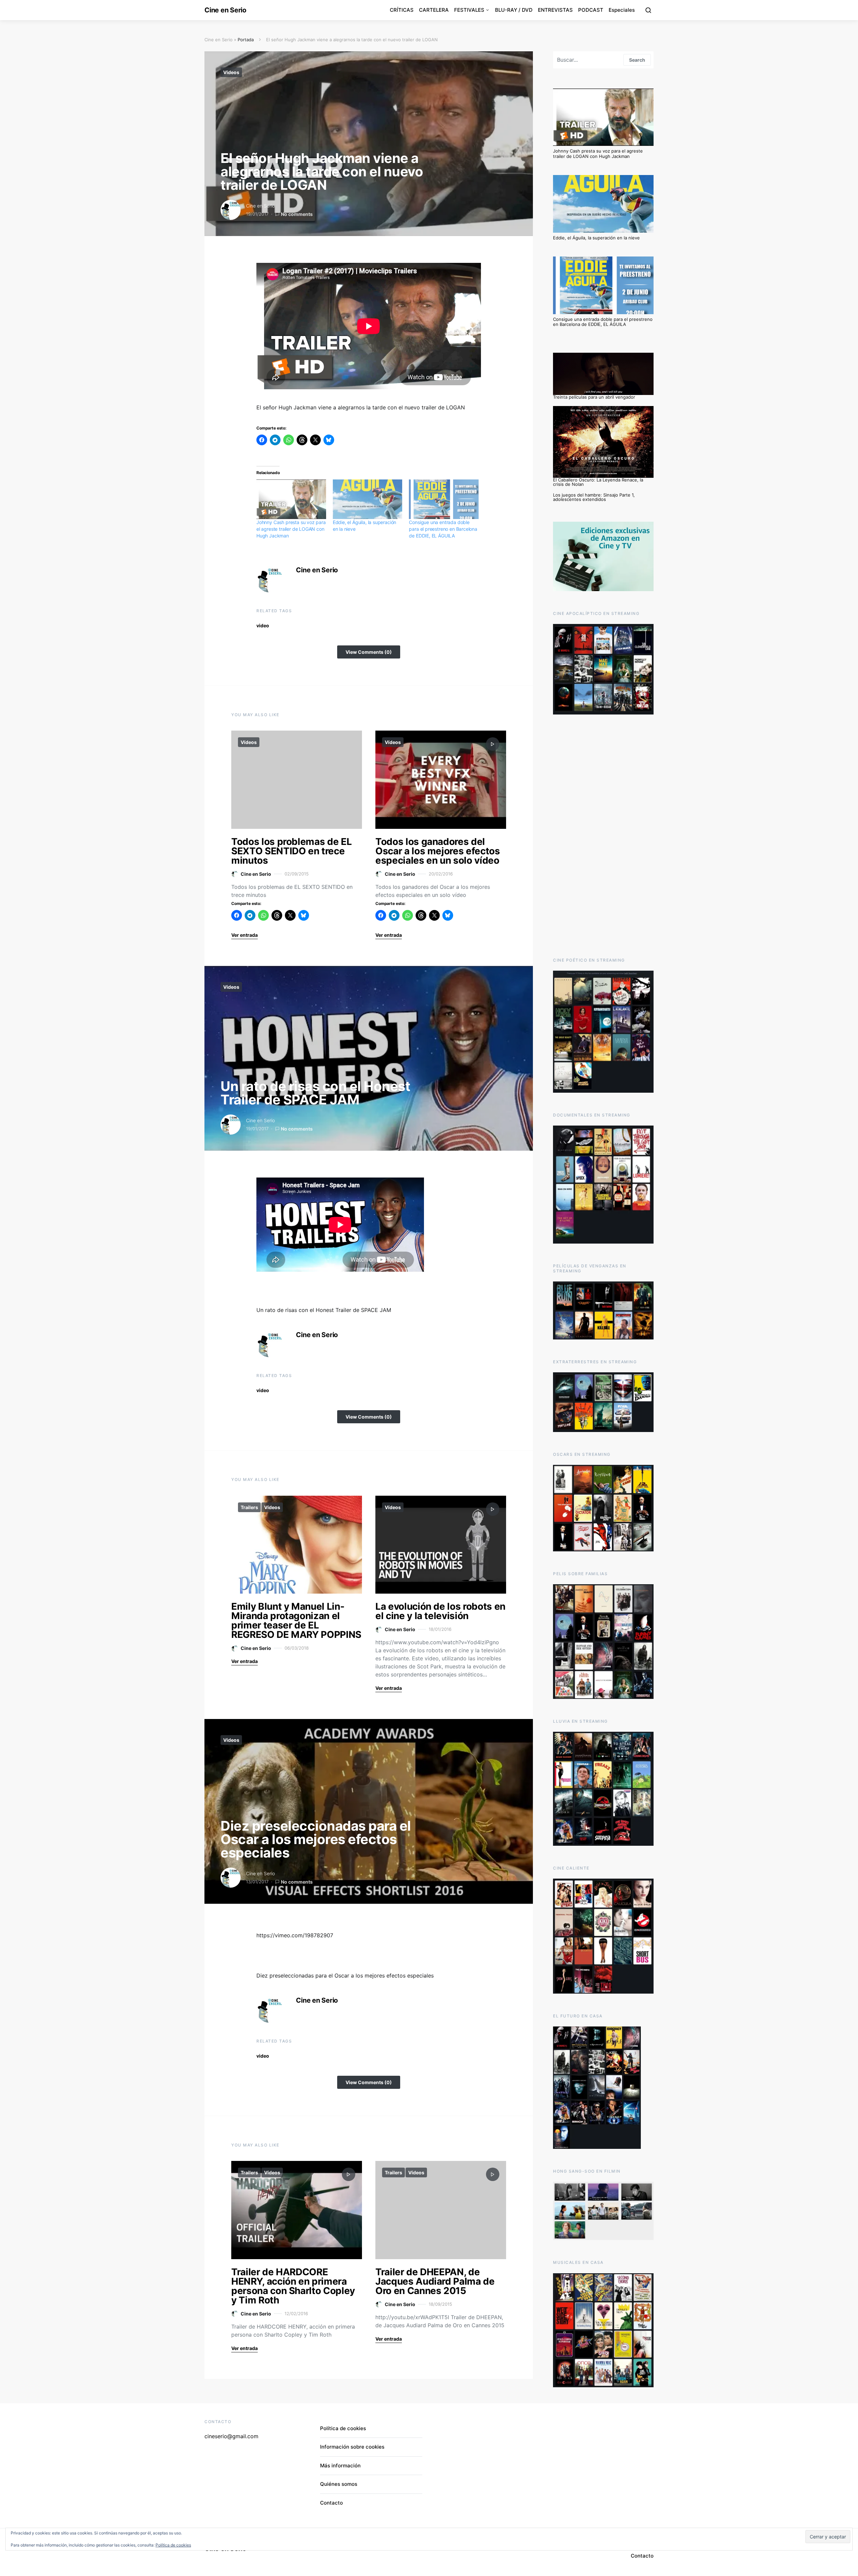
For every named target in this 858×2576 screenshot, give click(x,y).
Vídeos (231, 72)
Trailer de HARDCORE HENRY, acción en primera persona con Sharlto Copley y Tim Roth (293, 2286)
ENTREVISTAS (555, 10)
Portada (246, 40)
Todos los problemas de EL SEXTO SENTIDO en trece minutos (291, 851)
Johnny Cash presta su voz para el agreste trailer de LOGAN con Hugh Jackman (291, 529)
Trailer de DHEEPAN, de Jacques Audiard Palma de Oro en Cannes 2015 (435, 2281)
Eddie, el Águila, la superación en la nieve (596, 238)
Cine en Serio (225, 10)
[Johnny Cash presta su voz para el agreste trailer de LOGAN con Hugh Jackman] (291, 499)
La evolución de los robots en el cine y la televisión (440, 1611)
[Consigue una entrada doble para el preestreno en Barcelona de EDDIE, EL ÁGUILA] (444, 499)
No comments (297, 214)
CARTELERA (434, 10)
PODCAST (591, 10)
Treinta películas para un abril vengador (594, 397)
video (263, 625)
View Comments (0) (369, 652)
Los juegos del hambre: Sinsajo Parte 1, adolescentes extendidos (594, 497)
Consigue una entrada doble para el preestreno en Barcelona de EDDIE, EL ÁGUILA (443, 529)
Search (637, 60)
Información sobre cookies (352, 2447)
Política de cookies (343, 2428)
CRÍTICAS (402, 10)
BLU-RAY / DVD (514, 10)
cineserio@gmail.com (231, 2436)
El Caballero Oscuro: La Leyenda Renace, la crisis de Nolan (598, 482)
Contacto (331, 2503)
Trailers (249, 1507)
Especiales (622, 10)
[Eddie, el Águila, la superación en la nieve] (368, 499)
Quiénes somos (339, 2484)
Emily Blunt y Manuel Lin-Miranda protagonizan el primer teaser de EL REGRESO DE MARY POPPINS (296, 1620)
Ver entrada (244, 935)
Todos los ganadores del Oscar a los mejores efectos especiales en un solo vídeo (438, 851)
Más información (340, 2466)
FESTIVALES (469, 10)
